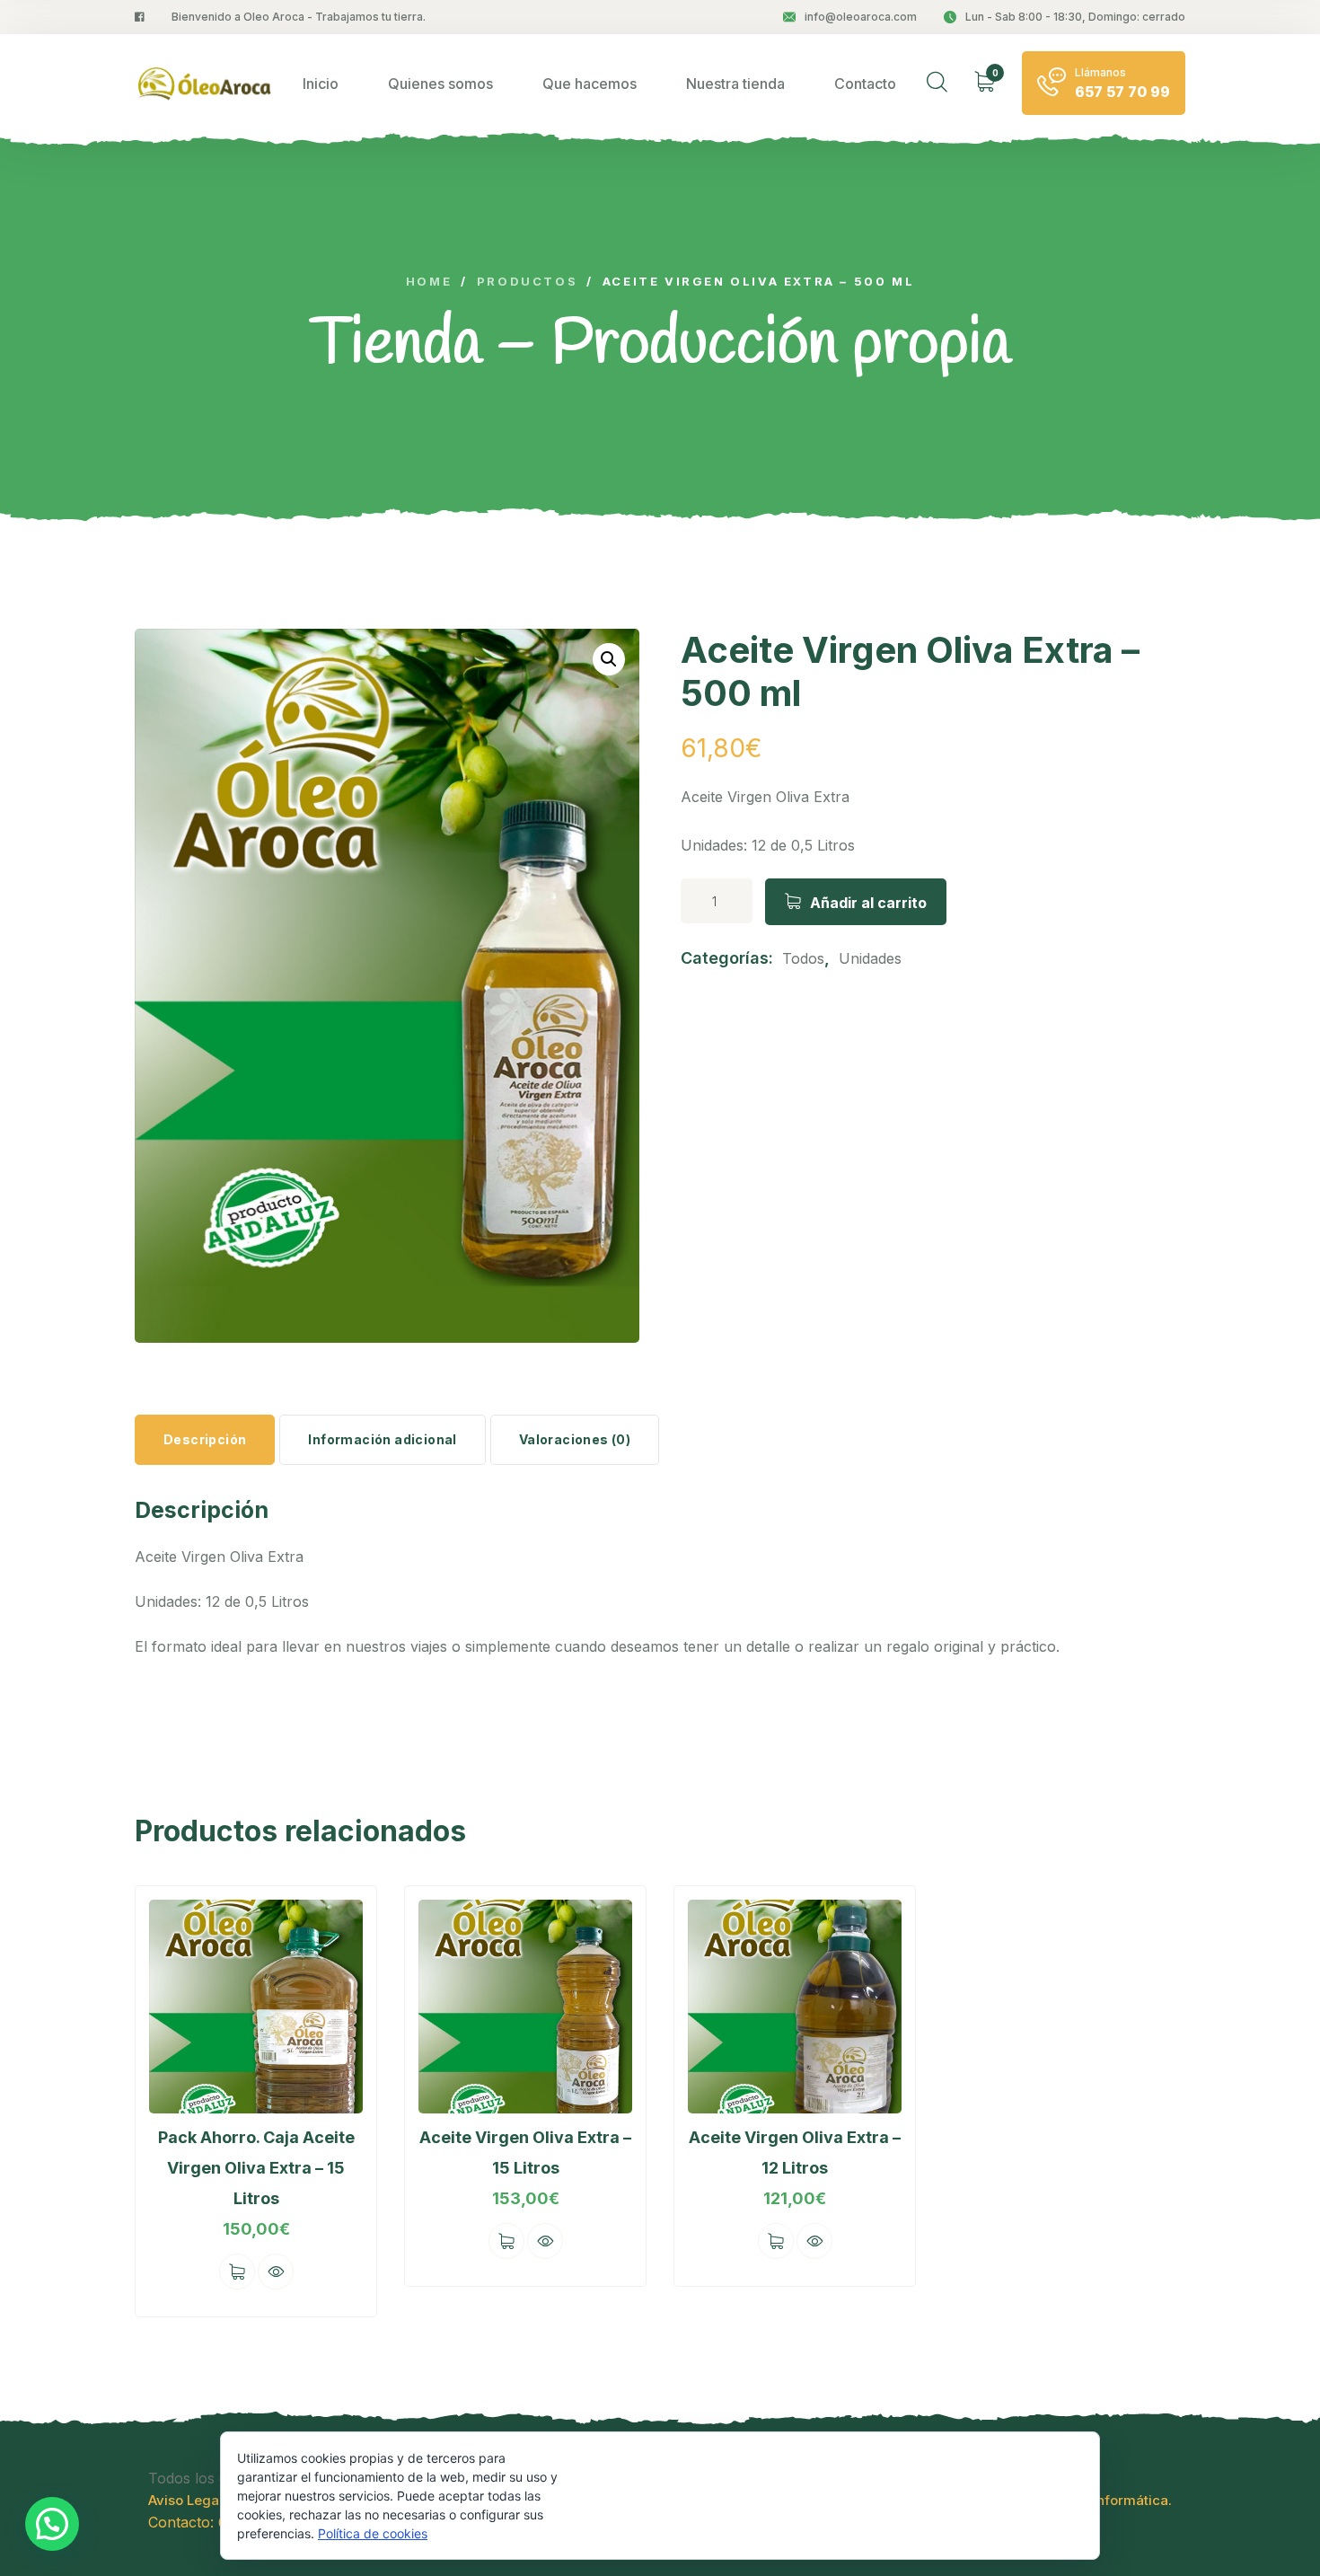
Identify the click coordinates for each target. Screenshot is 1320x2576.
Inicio (321, 84)
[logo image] (203, 83)
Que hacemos (590, 84)
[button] (609, 659)
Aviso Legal (185, 2500)
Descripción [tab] (205, 1439)
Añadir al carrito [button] (237, 2272)
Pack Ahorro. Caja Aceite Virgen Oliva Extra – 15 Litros (256, 2168)
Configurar (898, 2495)
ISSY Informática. (1115, 2500)
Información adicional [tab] (382, 1439)
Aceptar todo (642, 2495)
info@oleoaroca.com (861, 17)
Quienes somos (440, 84)
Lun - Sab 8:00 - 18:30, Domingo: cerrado (1075, 17)
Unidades (870, 958)
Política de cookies (373, 2533)
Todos (803, 958)
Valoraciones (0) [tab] (575, 1439)
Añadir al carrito (868, 903)
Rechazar (770, 2495)
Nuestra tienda (735, 84)
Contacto (865, 84)
